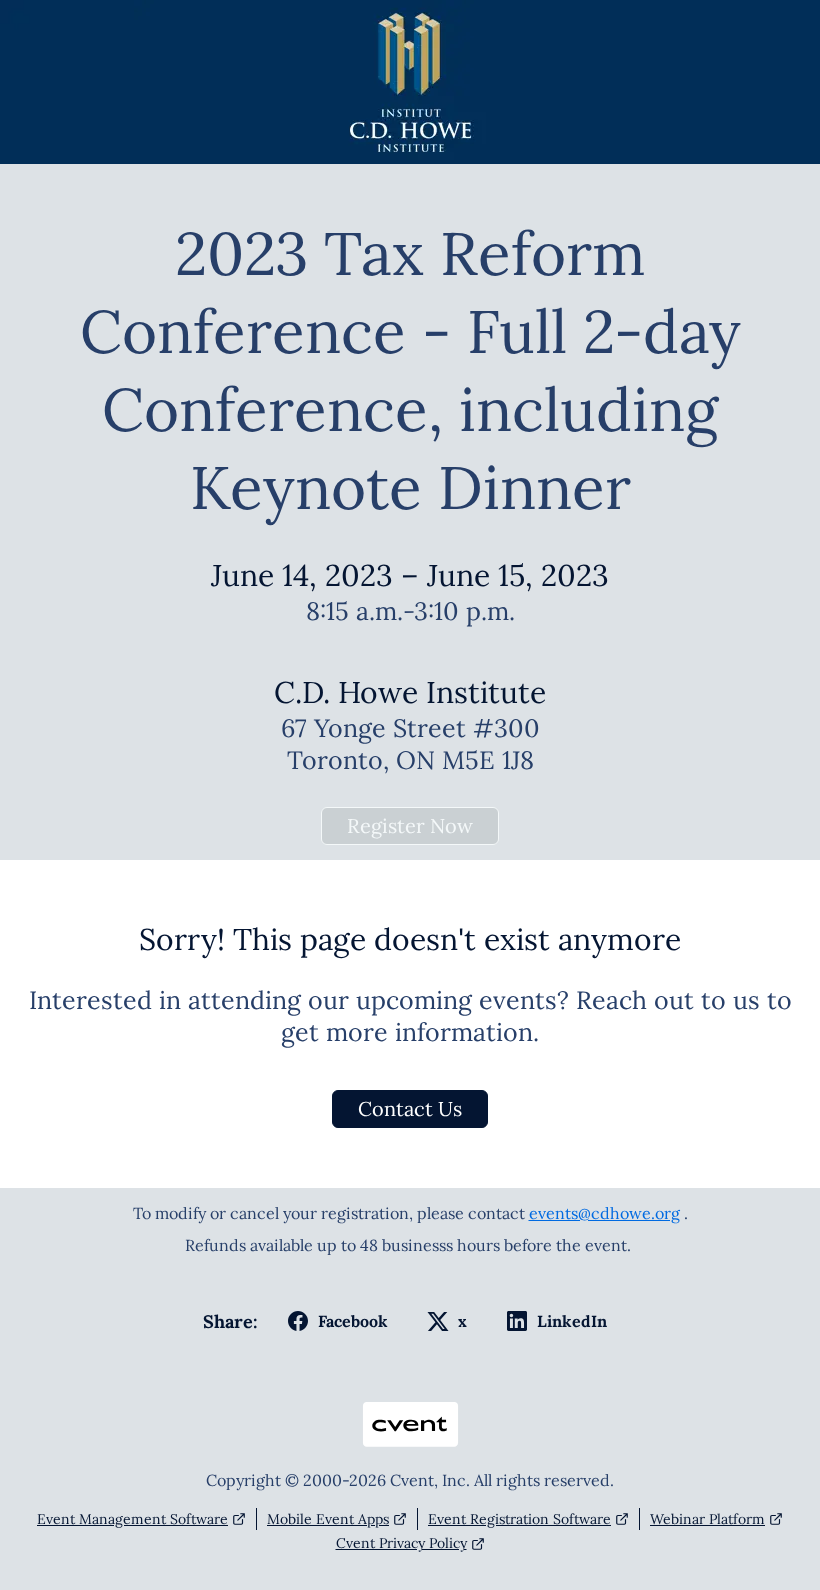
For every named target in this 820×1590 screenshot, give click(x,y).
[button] (334, 1321)
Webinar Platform (707, 1519)
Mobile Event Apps (328, 1519)
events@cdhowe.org (604, 1213)
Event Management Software (132, 1519)
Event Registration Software (519, 1519)
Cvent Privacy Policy (401, 1543)
